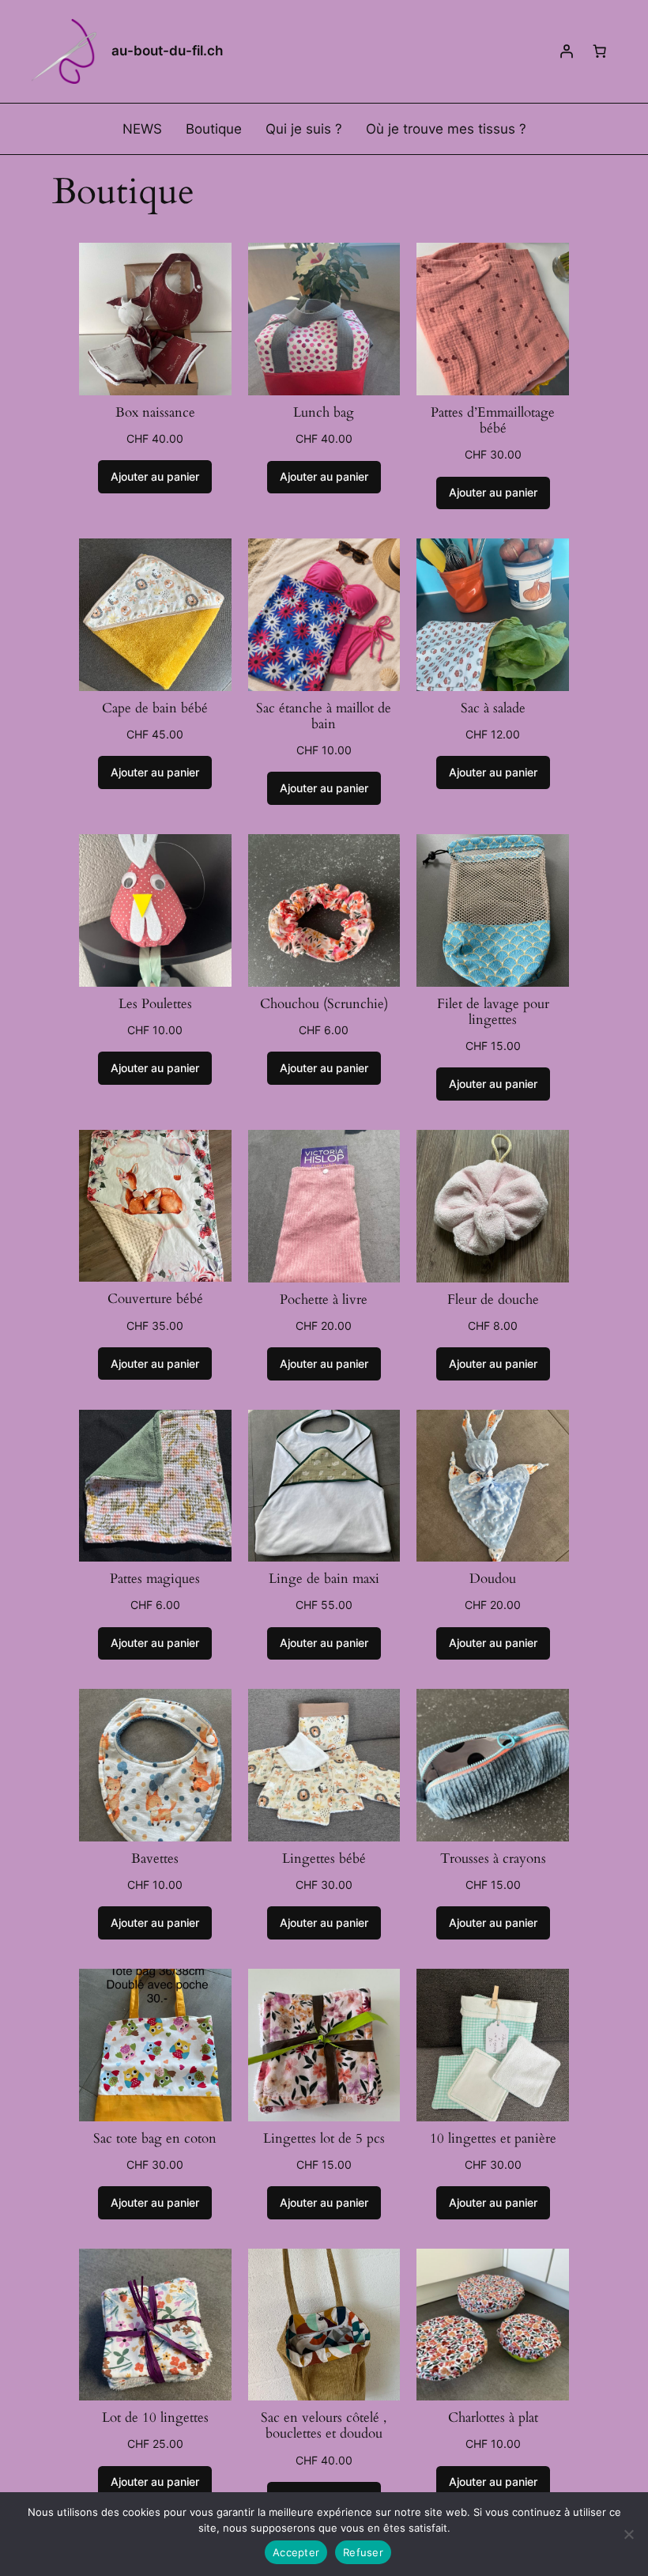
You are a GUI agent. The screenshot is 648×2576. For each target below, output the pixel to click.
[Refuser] (628, 2534)
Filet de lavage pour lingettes (493, 1012)
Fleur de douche (493, 1300)
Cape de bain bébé (155, 708)
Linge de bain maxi (324, 1579)
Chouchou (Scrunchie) (324, 1004)
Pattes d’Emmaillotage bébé (493, 421)
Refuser (363, 2552)
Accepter (296, 2552)
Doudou (493, 1579)
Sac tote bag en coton (155, 2139)
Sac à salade (493, 708)
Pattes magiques (155, 1579)
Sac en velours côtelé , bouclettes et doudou (324, 2426)
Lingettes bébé (324, 1859)
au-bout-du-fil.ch (167, 51)
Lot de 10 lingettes (155, 2418)
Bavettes (155, 1859)
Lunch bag (324, 413)
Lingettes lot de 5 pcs (324, 2139)
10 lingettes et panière (493, 2139)
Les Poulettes (155, 1004)
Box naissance (155, 413)
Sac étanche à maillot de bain (324, 716)
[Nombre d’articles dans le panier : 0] (600, 51)
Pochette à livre (324, 1300)
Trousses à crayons (493, 1859)
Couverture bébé (155, 1299)
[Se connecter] (567, 51)
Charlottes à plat (493, 2418)
